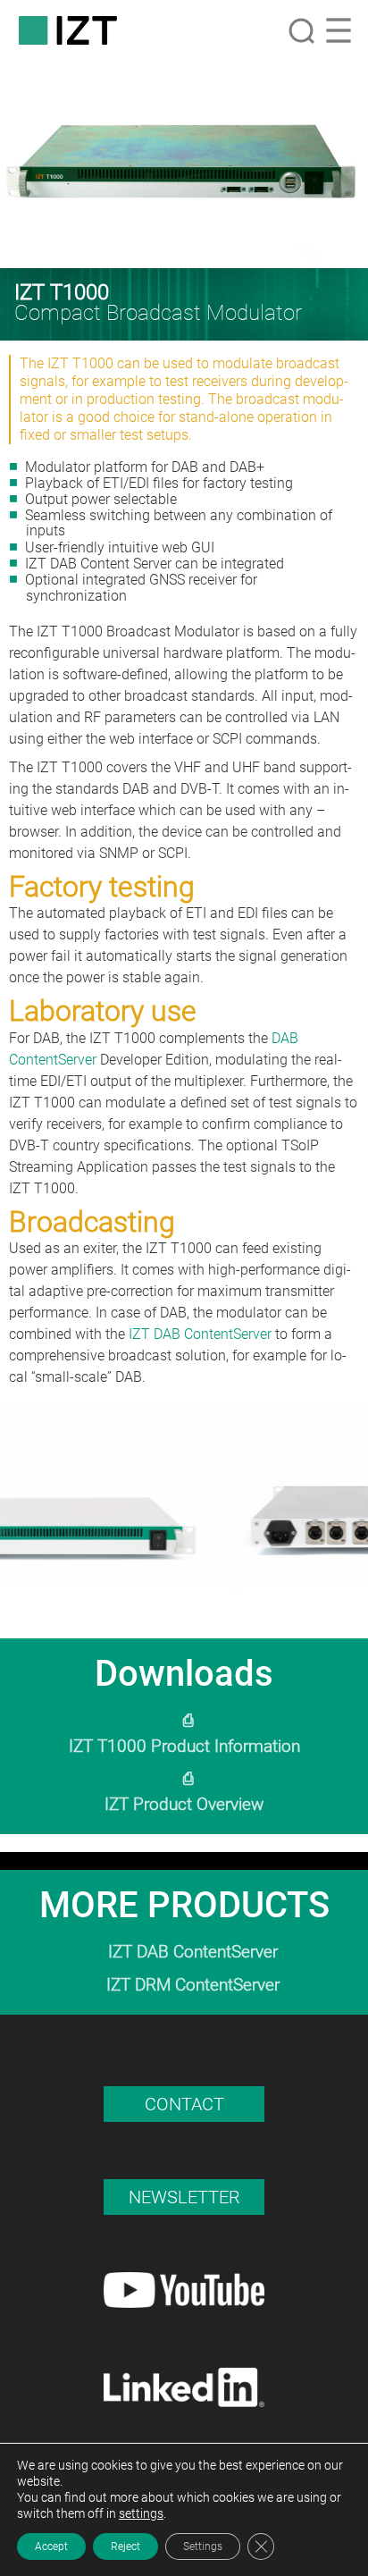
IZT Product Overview (184, 1804)
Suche (301, 30)
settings (141, 2513)
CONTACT (184, 2104)
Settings (203, 2547)
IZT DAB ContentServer (200, 1334)
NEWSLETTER (184, 2197)
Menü (339, 30)
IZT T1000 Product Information (184, 1746)
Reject (125, 2547)
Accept (51, 2547)
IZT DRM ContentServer (193, 1985)
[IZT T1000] (184, 164)
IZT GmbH (68, 30)
